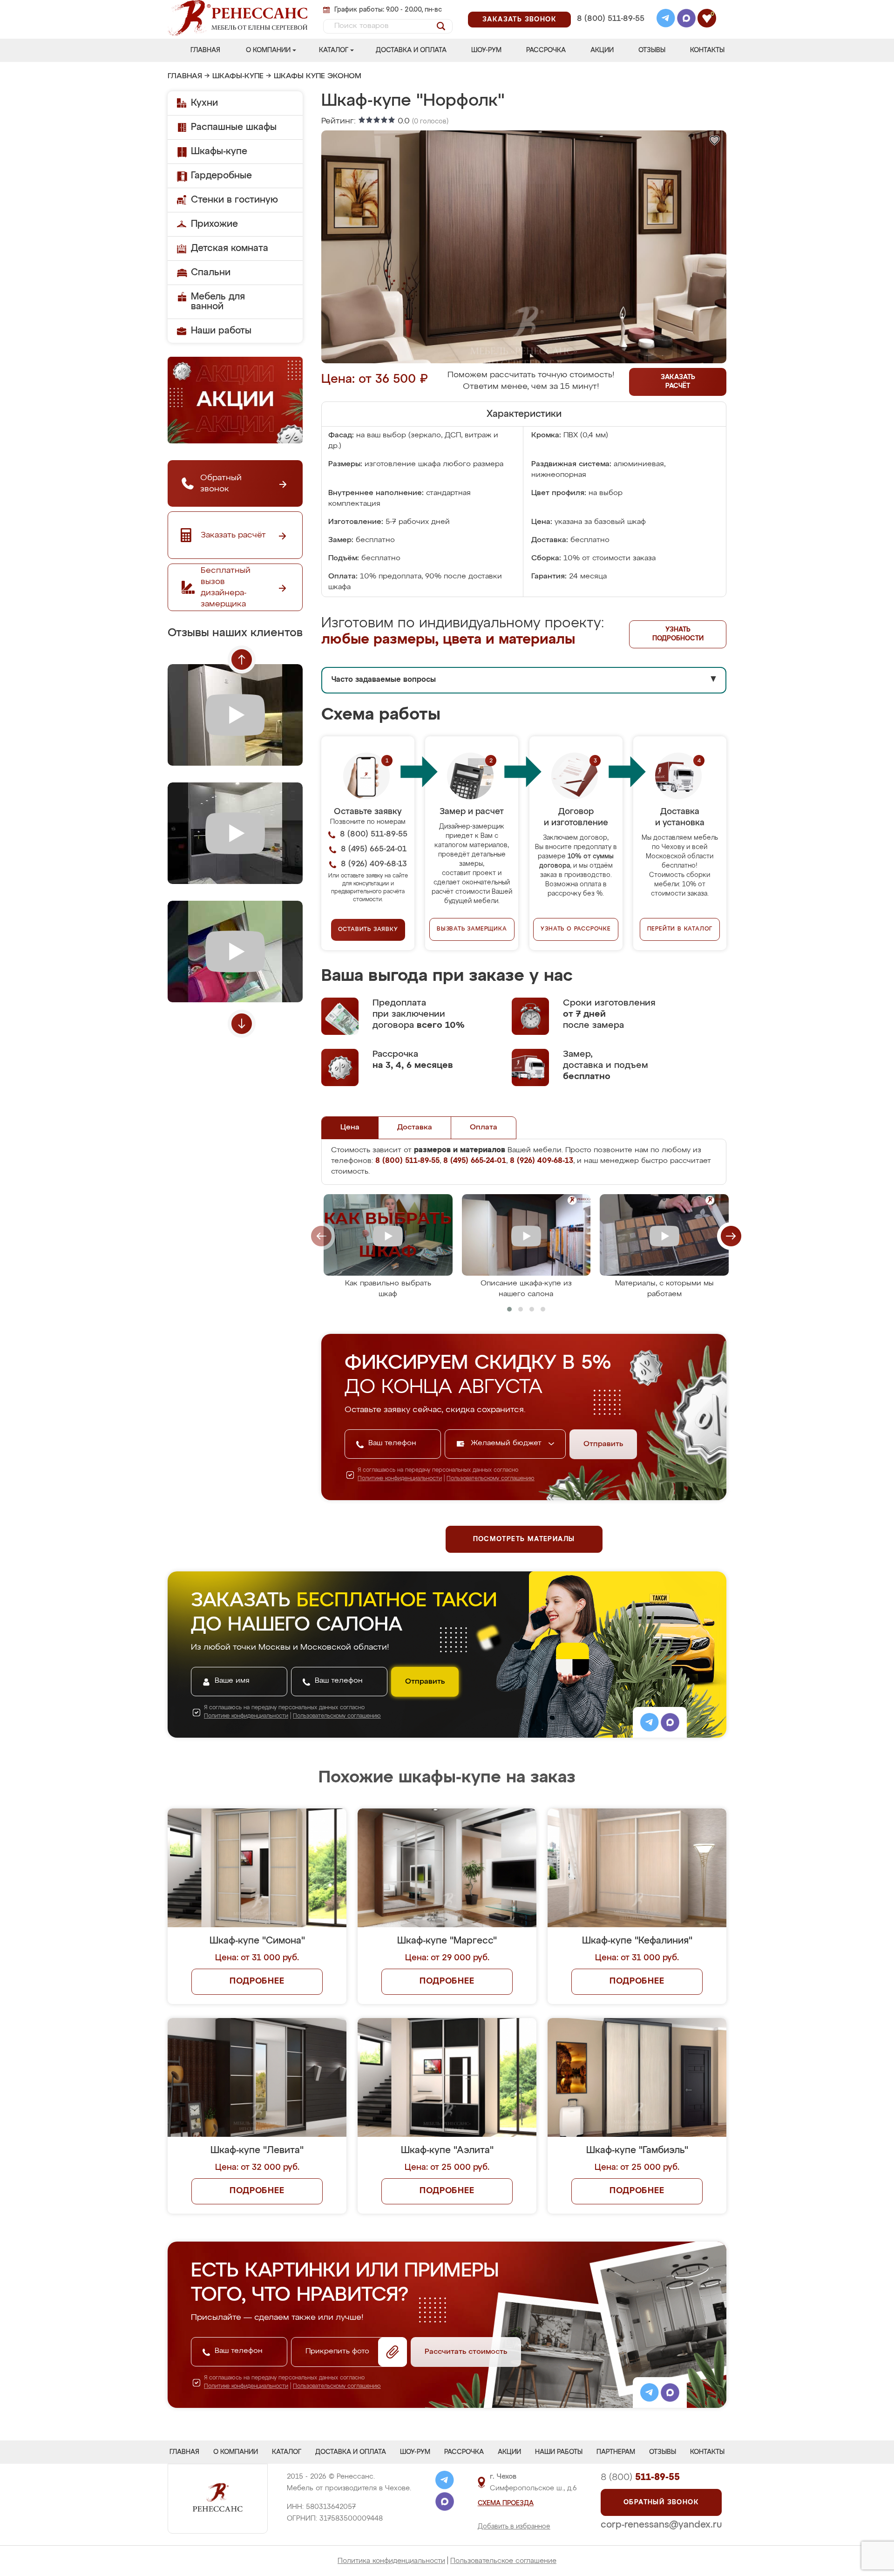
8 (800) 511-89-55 (611, 19)
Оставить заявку (368, 930)
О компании (268, 50)
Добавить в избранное (514, 2527)
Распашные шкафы (234, 127)
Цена (350, 1128)
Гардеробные (221, 176)
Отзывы (652, 50)
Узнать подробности (678, 634)
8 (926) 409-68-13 (610, 31)
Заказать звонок (519, 20)
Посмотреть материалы (524, 1539)
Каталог (334, 50)
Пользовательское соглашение (503, 2561)
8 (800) (640, 2477)
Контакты (707, 50)
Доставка (415, 1128)
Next (242, 1024)
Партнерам (616, 2452)
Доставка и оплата (411, 50)
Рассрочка (546, 50)
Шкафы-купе (238, 76)
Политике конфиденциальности (400, 1479)
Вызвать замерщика (472, 929)
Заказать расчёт (678, 382)
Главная (205, 50)
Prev (242, 659)
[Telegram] (666, 20)
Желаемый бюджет (507, 1443)
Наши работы (221, 331)
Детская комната (230, 248)
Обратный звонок (661, 2502)
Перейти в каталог (680, 929)
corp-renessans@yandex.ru (661, 2525)
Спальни (211, 272)
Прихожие (214, 224)
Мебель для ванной (218, 302)
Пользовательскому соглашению (491, 1479)
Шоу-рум (486, 50)
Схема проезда (506, 2503)
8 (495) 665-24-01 (610, 7)
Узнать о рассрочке (576, 929)
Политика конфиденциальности (391, 2561)
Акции (602, 50)
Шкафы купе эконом (318, 76)
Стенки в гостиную (234, 200)
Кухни (204, 103)
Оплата (484, 1128)
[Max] (686, 20)
